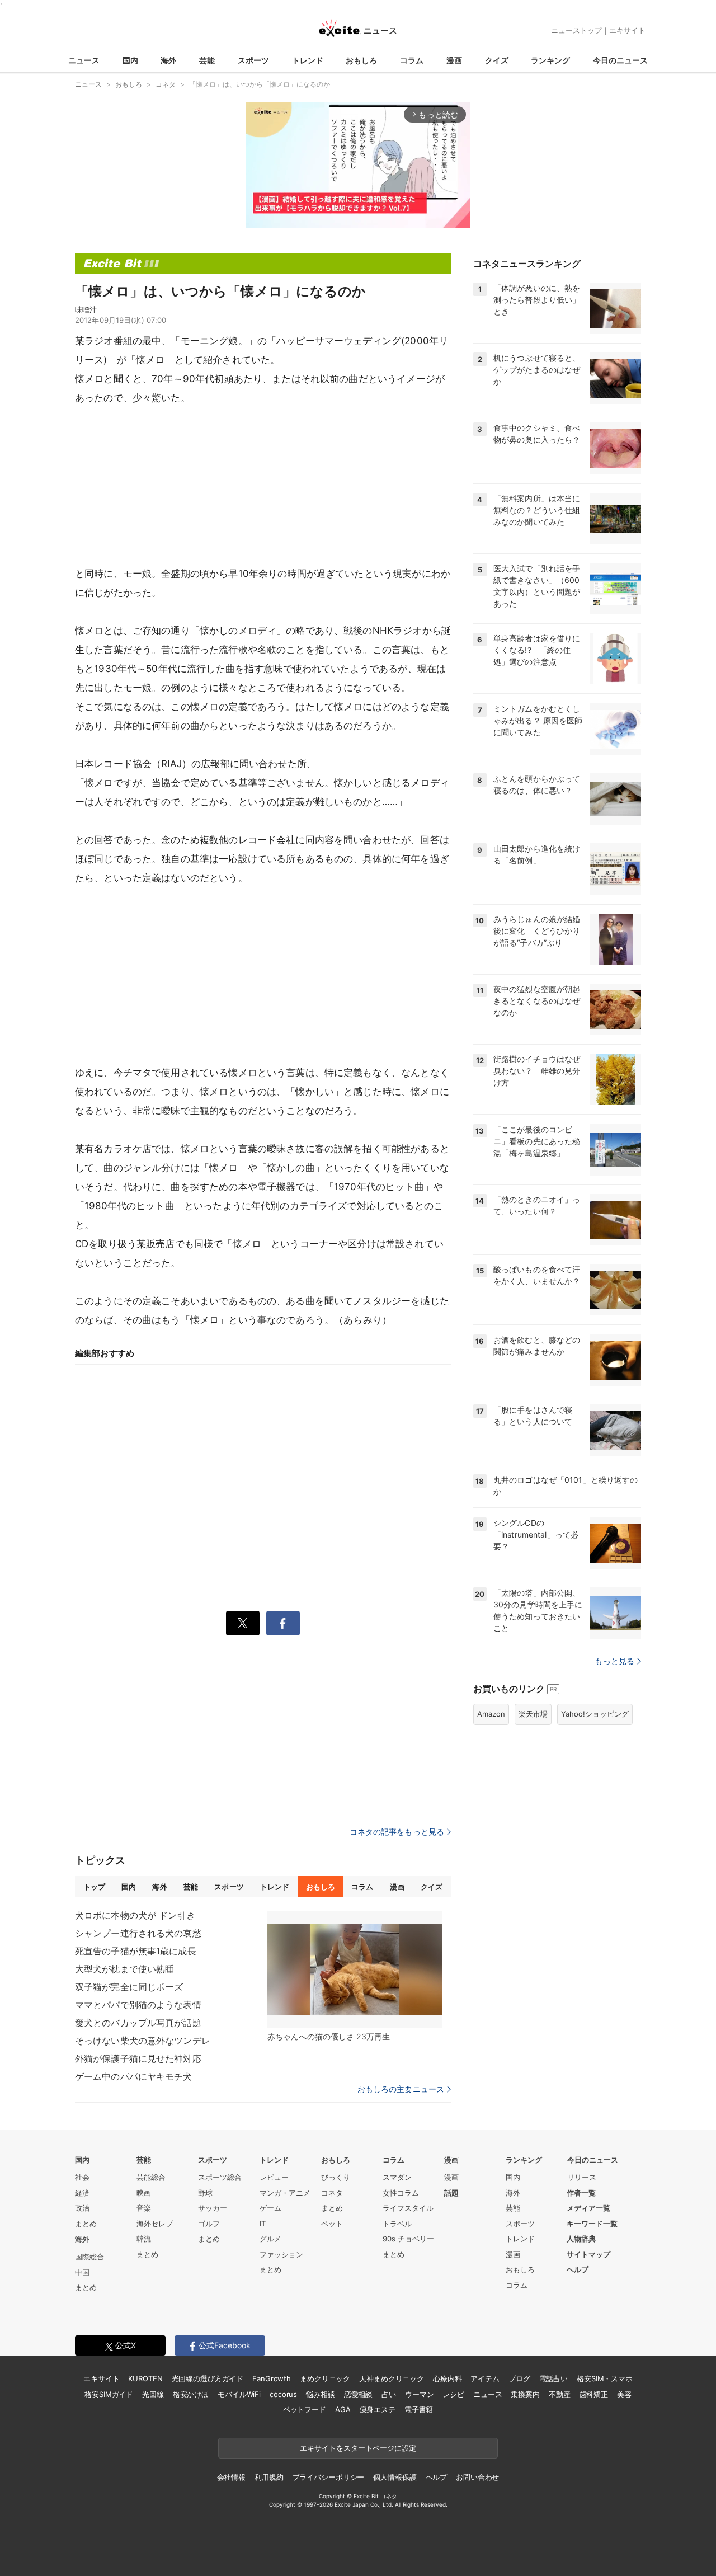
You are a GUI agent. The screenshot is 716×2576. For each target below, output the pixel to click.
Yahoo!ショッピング (595, 1714)
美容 (624, 2394)
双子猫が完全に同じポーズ (129, 1987)
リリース (582, 2177)
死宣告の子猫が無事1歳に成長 (136, 1951)
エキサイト (627, 30)
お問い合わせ (477, 2477)
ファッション (281, 2254)
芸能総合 (151, 2177)
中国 (82, 2272)
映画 (144, 2193)
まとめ (86, 2224)
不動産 (560, 2394)
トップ (94, 1887)
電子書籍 (419, 2409)
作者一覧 (581, 2193)
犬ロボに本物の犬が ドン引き (135, 1915)
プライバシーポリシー (329, 2477)
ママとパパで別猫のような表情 (138, 2005)
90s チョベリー (408, 2239)
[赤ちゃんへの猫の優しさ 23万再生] (355, 1969)
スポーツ (253, 60)
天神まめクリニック (392, 2378)
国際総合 (89, 2257)
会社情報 (231, 2477)
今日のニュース (620, 60)
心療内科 (447, 2378)
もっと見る (614, 1661)
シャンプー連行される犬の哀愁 (138, 1933)
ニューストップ (576, 30)
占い (389, 2394)
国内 (130, 60)
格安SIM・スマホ (605, 2378)
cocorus (283, 2394)
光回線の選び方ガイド (208, 2378)
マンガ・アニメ (285, 2193)
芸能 (207, 60)
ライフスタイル (408, 2208)
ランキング (550, 60)
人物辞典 (581, 2239)
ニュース (84, 60)
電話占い (554, 2378)
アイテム (485, 2378)
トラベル (397, 2224)
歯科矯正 (594, 2394)
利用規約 (269, 2477)
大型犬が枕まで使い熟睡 (124, 1969)
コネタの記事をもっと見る (397, 1832)
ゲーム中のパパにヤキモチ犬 (134, 2076)
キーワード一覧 (592, 2224)
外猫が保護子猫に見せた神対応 (138, 2058)
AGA (343, 2409)
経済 (82, 2193)
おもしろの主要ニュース (401, 2089)
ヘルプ (578, 2269)
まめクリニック (325, 2378)
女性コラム (401, 2193)
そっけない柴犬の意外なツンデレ (143, 2041)
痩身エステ (378, 2409)
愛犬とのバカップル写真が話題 (138, 2023)
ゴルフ (209, 2224)
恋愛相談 (358, 2394)
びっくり (336, 2177)
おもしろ (361, 60)
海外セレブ (155, 2224)
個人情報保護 (395, 2477)
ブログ (519, 2378)
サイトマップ (588, 2254)
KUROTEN (145, 2378)
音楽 (144, 2208)
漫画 (454, 60)
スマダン (397, 2177)
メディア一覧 (588, 2208)
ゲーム (270, 2208)
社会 (82, 2177)
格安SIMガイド (109, 2394)
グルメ (270, 2239)
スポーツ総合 (220, 2177)
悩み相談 (320, 2394)
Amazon (491, 1714)
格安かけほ (191, 2394)
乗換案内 (525, 2394)
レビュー (274, 2177)
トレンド (308, 60)
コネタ (332, 2193)
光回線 (153, 2394)
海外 (168, 60)
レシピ (453, 2394)
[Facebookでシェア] (283, 1623)
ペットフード (305, 2409)
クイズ (497, 60)
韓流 (144, 2239)
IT (263, 2224)
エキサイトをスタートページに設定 (358, 2448)
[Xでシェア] (243, 1623)
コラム (412, 60)
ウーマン (419, 2394)
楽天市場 (533, 1714)
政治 (82, 2208)
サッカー (213, 2208)
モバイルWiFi (239, 2394)
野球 (205, 2193)
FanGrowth (272, 2378)
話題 (451, 2193)
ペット (332, 2224)
